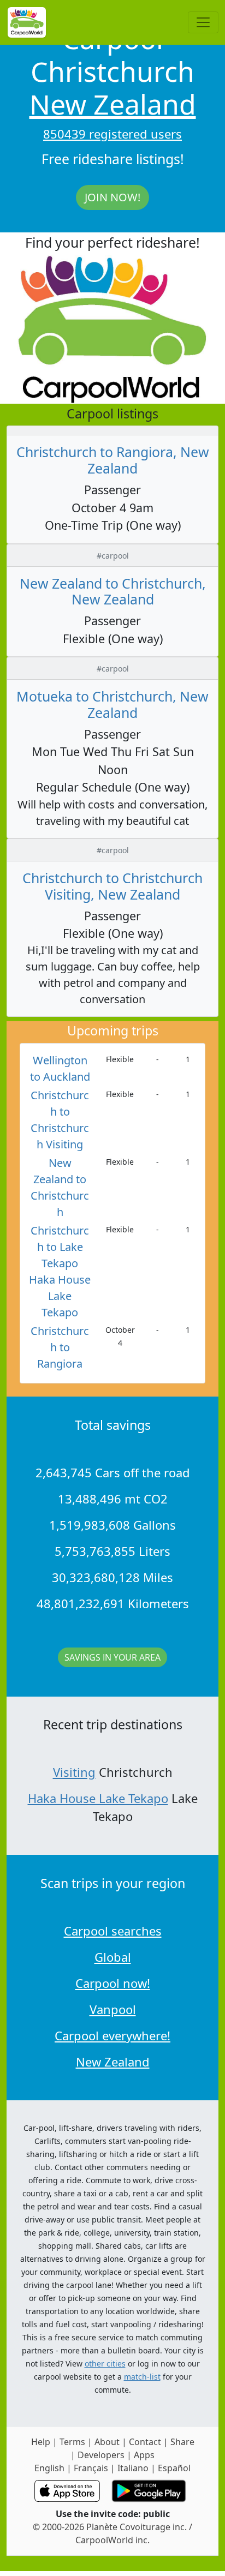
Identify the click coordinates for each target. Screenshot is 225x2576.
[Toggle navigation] (203, 22)
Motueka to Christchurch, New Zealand (112, 704)
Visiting (74, 1772)
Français (91, 2468)
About (107, 2442)
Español (174, 2468)
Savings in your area (112, 1657)
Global (113, 1957)
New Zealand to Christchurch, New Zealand (113, 591)
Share (182, 2442)
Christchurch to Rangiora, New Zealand (113, 460)
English (49, 2468)
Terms (72, 2442)
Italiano (133, 2468)
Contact (145, 2442)
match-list (142, 2377)
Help (41, 2442)
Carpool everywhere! (112, 2035)
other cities (105, 2364)
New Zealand (113, 104)
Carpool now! (113, 1983)
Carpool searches (113, 1931)
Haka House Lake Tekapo (98, 1798)
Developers (101, 2455)
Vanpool (113, 2009)
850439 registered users (112, 134)
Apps (144, 2455)
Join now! (112, 197)
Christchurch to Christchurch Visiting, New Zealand (112, 886)
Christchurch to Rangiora (60, 1347)
